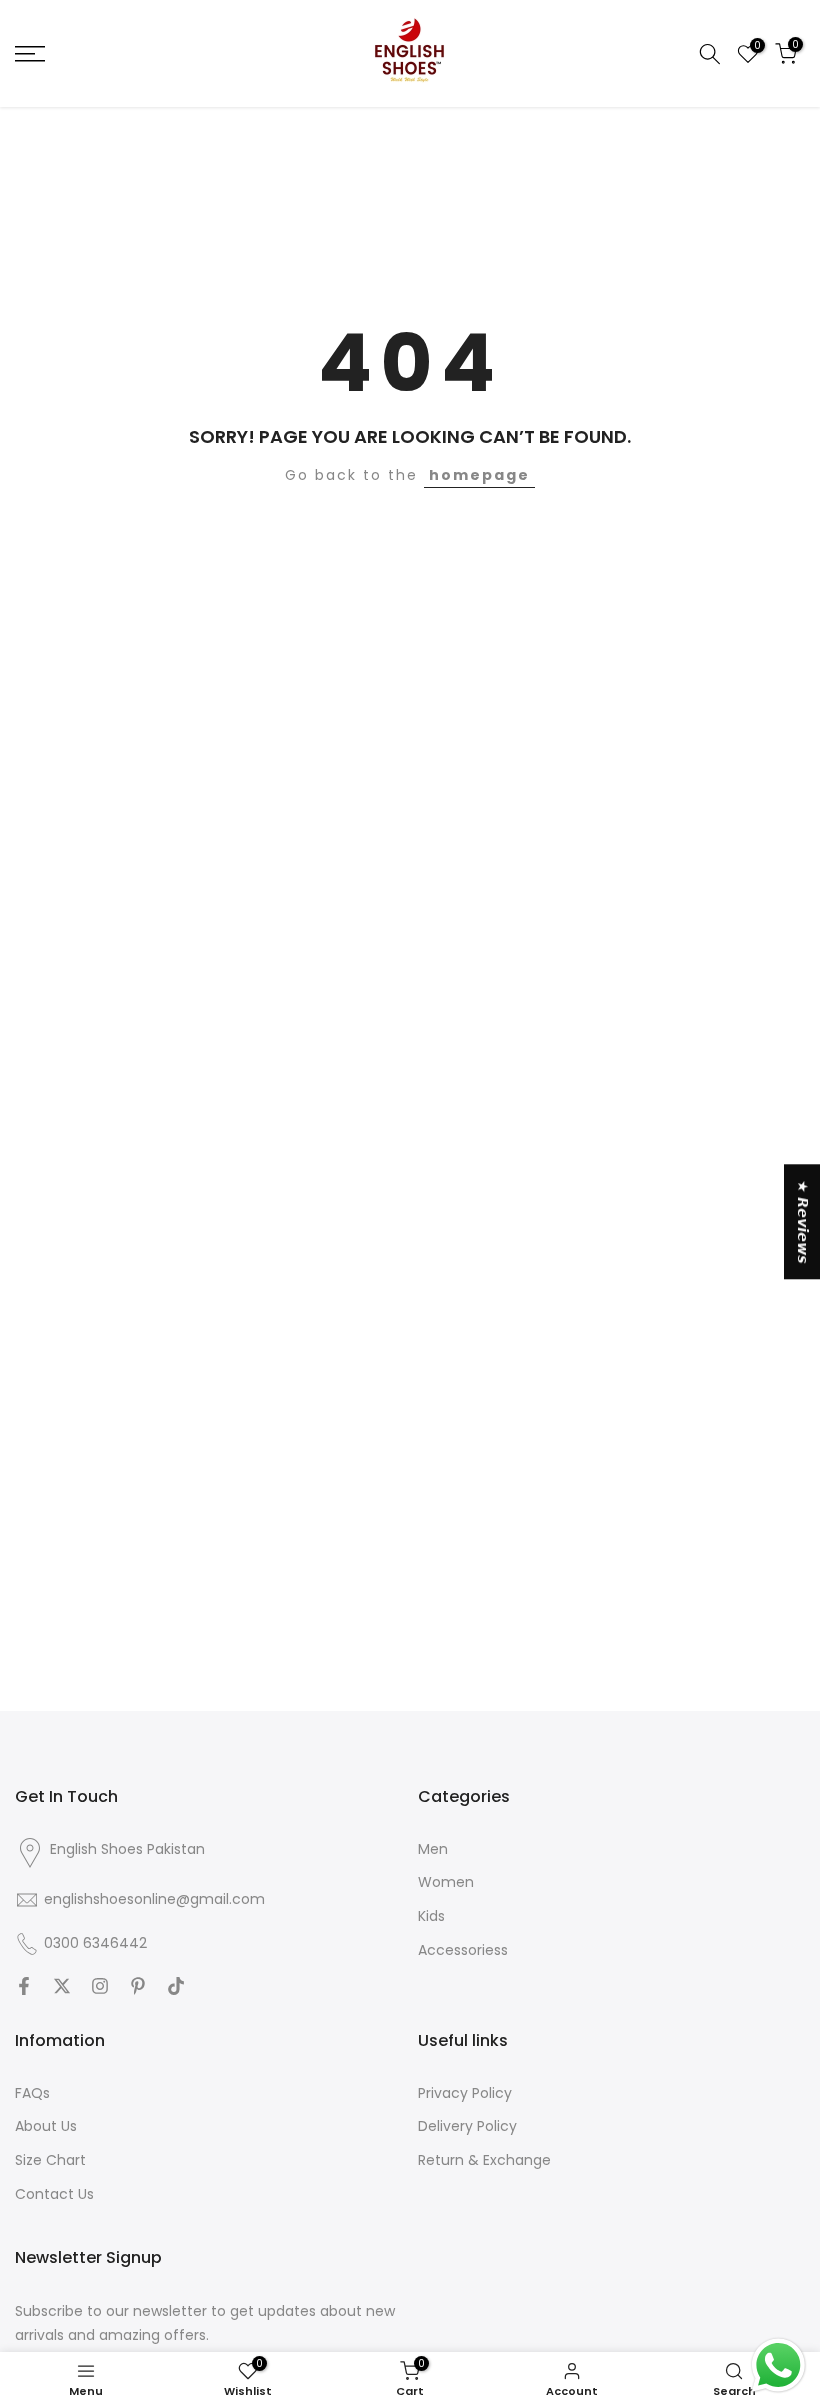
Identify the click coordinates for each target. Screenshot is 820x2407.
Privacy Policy (465, 2093)
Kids (431, 1916)
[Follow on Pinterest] (138, 1988)
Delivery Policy (467, 2126)
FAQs (32, 2093)
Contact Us (54, 2194)
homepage (479, 475)
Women (446, 1882)
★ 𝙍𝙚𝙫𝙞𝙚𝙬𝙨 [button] (803, 1221)
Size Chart (50, 2160)
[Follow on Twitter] (62, 1988)
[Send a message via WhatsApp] (778, 2365)
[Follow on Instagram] (100, 1988)
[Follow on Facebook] (24, 1988)
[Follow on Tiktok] (176, 1988)
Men (433, 1849)
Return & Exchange (484, 2160)
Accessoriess (463, 1950)
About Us (46, 2126)
